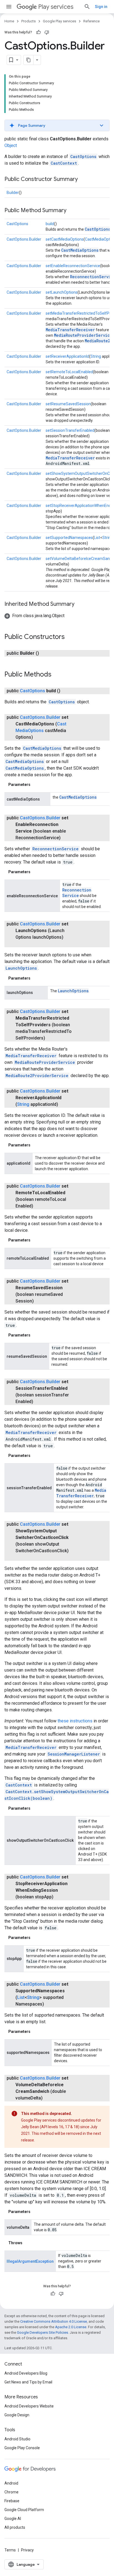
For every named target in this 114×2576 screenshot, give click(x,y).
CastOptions (83, 156)
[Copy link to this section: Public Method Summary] (72, 211)
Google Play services (59, 21)
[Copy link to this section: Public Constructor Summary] (83, 180)
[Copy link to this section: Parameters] (36, 785)
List (97, 538)
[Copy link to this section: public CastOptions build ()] (66, 691)
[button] (57, 125)
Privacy (27, 2550)
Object (11, 145)
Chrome (11, 2492)
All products (15, 2527)
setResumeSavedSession (68, 404)
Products (28, 21)
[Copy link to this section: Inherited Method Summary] (80, 604)
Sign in (101, 7)
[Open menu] (9, 7)
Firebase (12, 2501)
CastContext (64, 163)
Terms (10, 2550)
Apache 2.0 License (71, 2327)
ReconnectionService (55, 849)
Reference (91, 21)
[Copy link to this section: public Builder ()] (45, 653)
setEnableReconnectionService (73, 266)
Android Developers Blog (26, 2373)
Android (11, 2483)
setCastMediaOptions (65, 239)
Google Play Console (22, 2448)
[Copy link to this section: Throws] (28, 2243)
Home (9, 21)
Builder (13, 193)
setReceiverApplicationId (67, 356)
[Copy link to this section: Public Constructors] (70, 637)
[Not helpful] (47, 32)
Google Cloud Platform (24, 2510)
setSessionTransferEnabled (70, 430)
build (50, 224)
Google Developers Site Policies (42, 2332)
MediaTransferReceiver (70, 330)
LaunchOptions (21, 968)
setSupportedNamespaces (69, 538)
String (96, 356)
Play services (56, 7)
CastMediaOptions (80, 250)
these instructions (75, 1721)
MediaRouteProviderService (83, 335)
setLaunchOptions (62, 292)
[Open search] (87, 7)
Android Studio (17, 2439)
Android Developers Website (29, 2406)
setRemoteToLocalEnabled (69, 372)
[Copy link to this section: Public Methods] (57, 675)
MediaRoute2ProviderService (37, 1076)
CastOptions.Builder (24, 239)
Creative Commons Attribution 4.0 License (54, 2321)
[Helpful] (38, 32)
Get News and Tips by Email (28, 2382)
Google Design (17, 2415)
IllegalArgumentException (30, 2261)
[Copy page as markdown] (28, 60)
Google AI (13, 2519)
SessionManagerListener (74, 1754)
